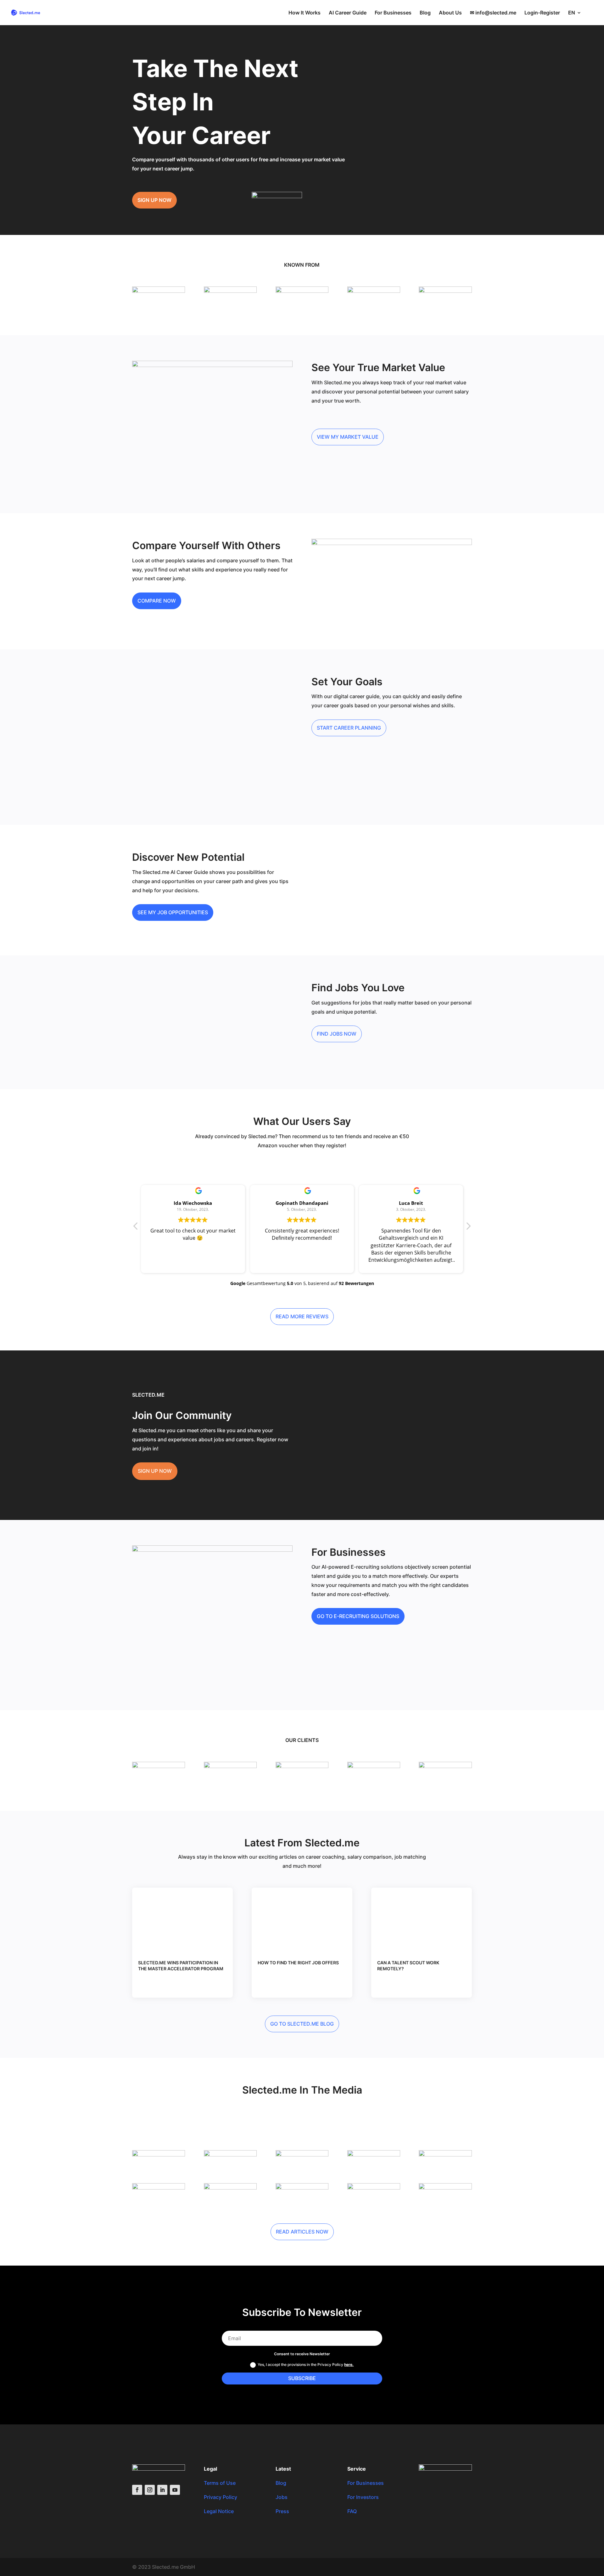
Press (282, 2511)
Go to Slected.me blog (302, 2024)
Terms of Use (220, 2483)
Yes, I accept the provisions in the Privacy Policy (306, 2365)
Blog (425, 13)
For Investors (363, 2497)
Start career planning (349, 728)
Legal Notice (219, 2511)
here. (349, 2365)
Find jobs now (337, 1034)
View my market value (348, 437)
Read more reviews (302, 1316)
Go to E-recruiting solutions (358, 1616)
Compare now (157, 601)
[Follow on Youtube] (175, 2490)
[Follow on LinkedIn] (162, 2490)
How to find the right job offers (298, 1963)
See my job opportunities (173, 912)
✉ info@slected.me (493, 13)
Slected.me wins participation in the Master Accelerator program (181, 1965)
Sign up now (154, 200)
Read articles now (302, 2232)
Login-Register (542, 13)
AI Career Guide (348, 13)
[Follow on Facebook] (137, 2490)
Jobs (282, 2497)
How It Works (305, 13)
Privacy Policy (221, 2497)
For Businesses (393, 13)
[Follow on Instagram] (150, 2490)
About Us (450, 13)
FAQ (352, 2511)
